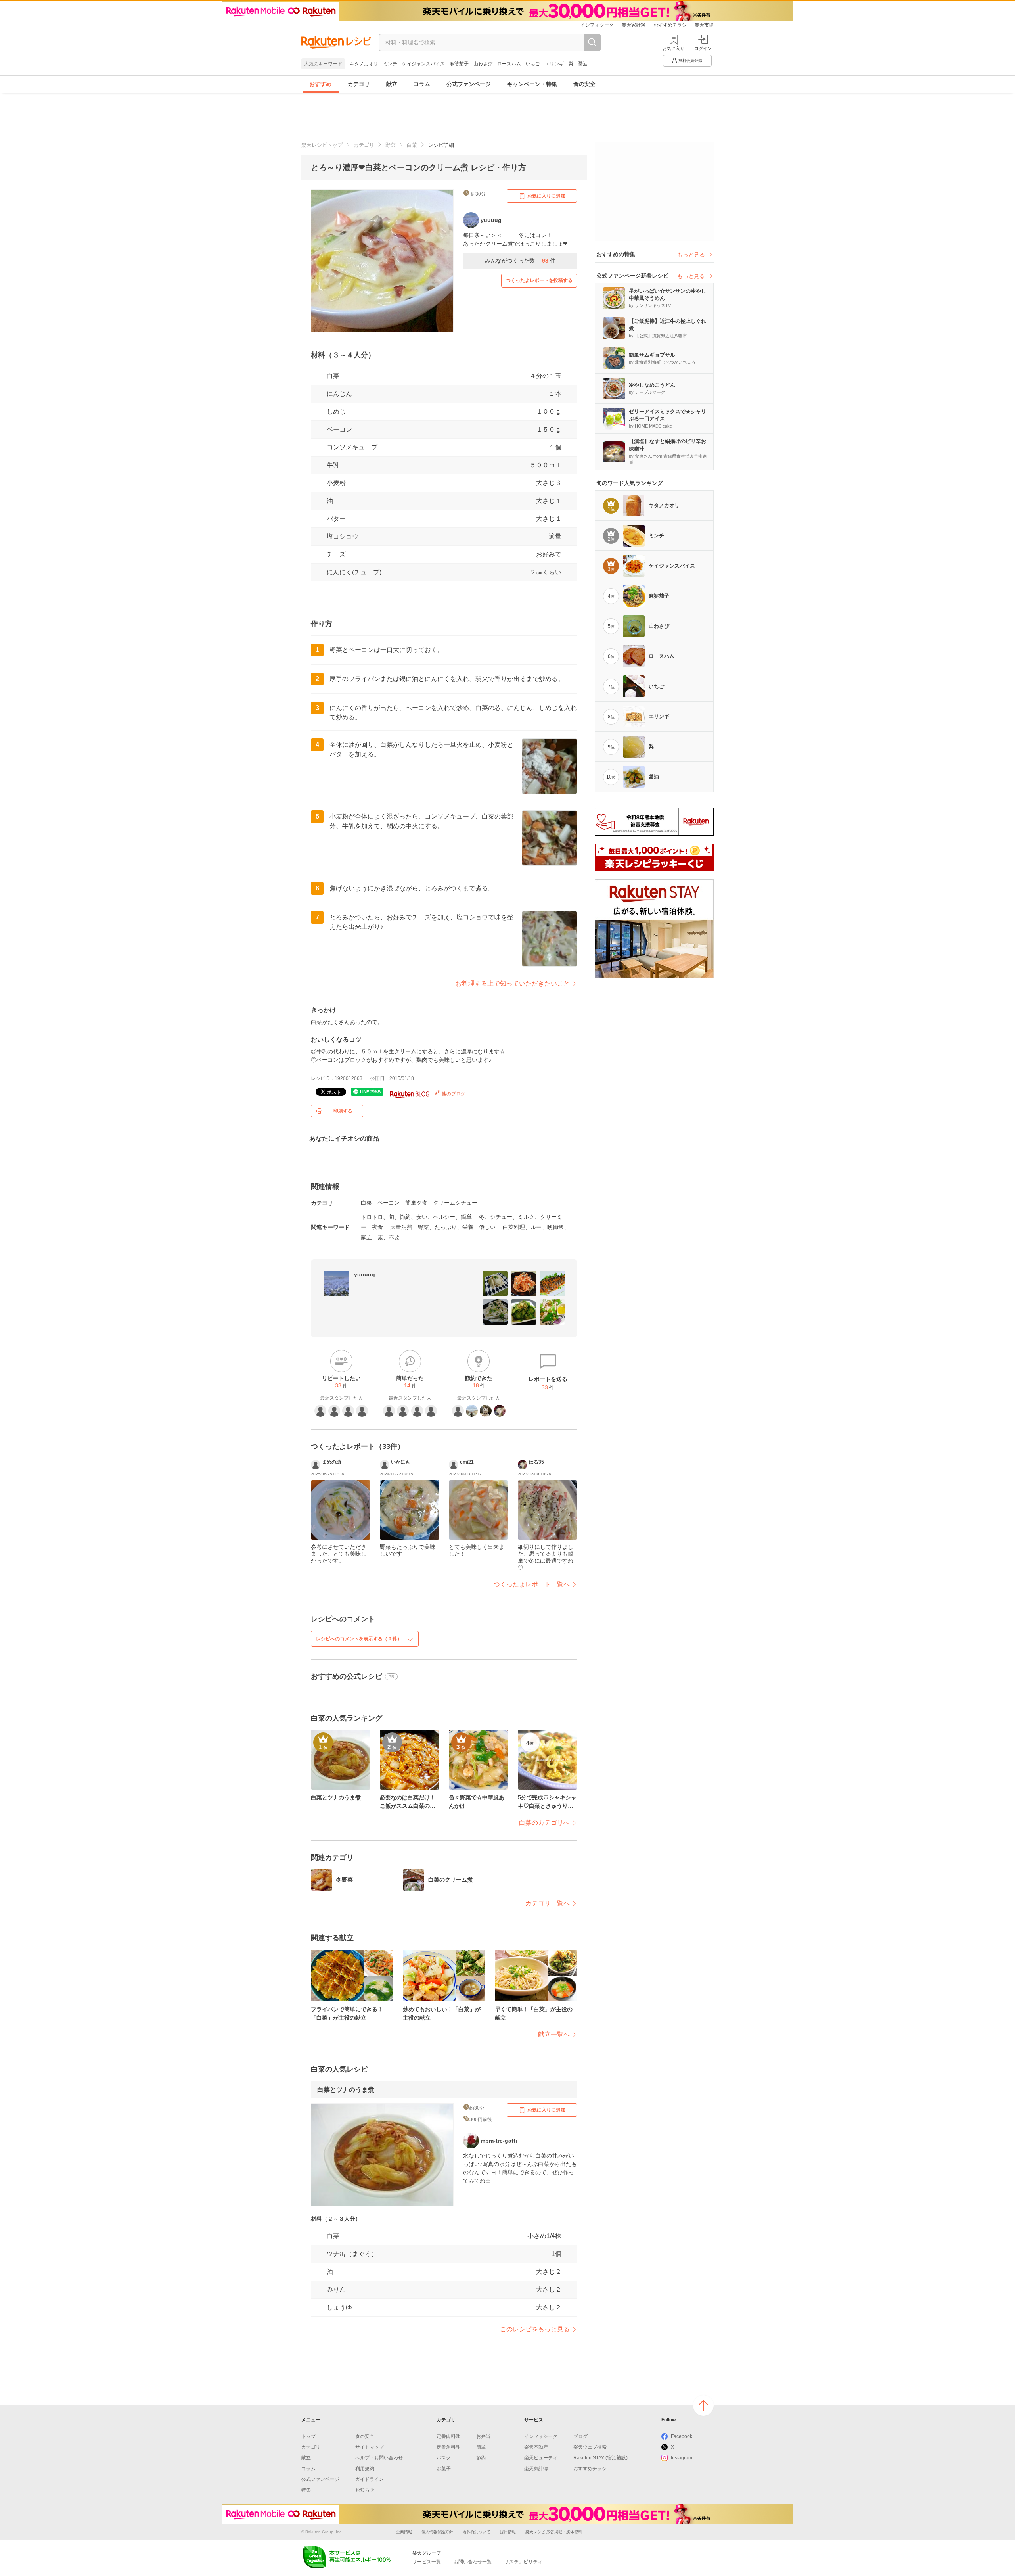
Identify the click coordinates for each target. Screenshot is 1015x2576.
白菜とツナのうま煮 (346, 2090)
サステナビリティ (523, 2562)
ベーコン (339, 429)
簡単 (481, 2447)
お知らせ (365, 2490)
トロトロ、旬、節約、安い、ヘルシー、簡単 (416, 1217)
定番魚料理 (448, 2447)
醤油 (583, 64)
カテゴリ (359, 84)
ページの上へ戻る (703, 2405)
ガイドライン (370, 2479)
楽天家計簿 (634, 25)
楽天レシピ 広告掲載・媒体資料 (554, 2532)
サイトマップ (370, 2447)
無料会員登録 (690, 60)
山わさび (483, 64)
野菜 (391, 145)
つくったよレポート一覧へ (532, 1584)
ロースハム (509, 64)
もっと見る (691, 255)
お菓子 (444, 2469)
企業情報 (404, 2532)
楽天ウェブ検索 (590, 2447)
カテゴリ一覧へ (548, 1903)
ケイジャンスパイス (423, 64)
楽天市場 (704, 25)
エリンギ (554, 64)
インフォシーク (597, 25)
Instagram (682, 2458)
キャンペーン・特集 (532, 84)
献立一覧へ (554, 2034)
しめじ (336, 411)
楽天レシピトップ (322, 145)
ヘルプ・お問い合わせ (379, 2458)
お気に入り (673, 48)
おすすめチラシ (670, 25)
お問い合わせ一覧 (473, 2562)
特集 (306, 2490)
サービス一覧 (427, 2562)
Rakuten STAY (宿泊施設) (600, 2458)
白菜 (412, 145)
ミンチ (390, 64)
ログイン (703, 48)
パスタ (444, 2458)
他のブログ (453, 1094)
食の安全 (584, 84)
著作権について (477, 2532)
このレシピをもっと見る (535, 2329)
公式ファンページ (469, 84)
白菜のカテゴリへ (544, 1823)
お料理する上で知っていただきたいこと (513, 983)
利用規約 (365, 2469)
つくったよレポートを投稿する (539, 280)
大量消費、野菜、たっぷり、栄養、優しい (443, 1227)
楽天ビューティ (541, 2458)
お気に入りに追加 (546, 196)
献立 (392, 84)
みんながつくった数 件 (520, 261)
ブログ (580, 2436)
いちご (533, 64)
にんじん (339, 394)
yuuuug (365, 1274)
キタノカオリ (364, 64)
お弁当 (483, 2436)
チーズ (336, 554)
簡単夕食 (416, 1203)
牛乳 (333, 465)
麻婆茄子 (459, 64)
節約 (481, 2458)
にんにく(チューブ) (354, 572)
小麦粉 (336, 483)
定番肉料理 (448, 2436)
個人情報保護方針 (437, 2532)
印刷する (343, 1111)
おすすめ (320, 84)
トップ (308, 2436)
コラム (422, 84)
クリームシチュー (455, 1203)
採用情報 (508, 2532)
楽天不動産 (536, 2447)
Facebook (682, 2436)
